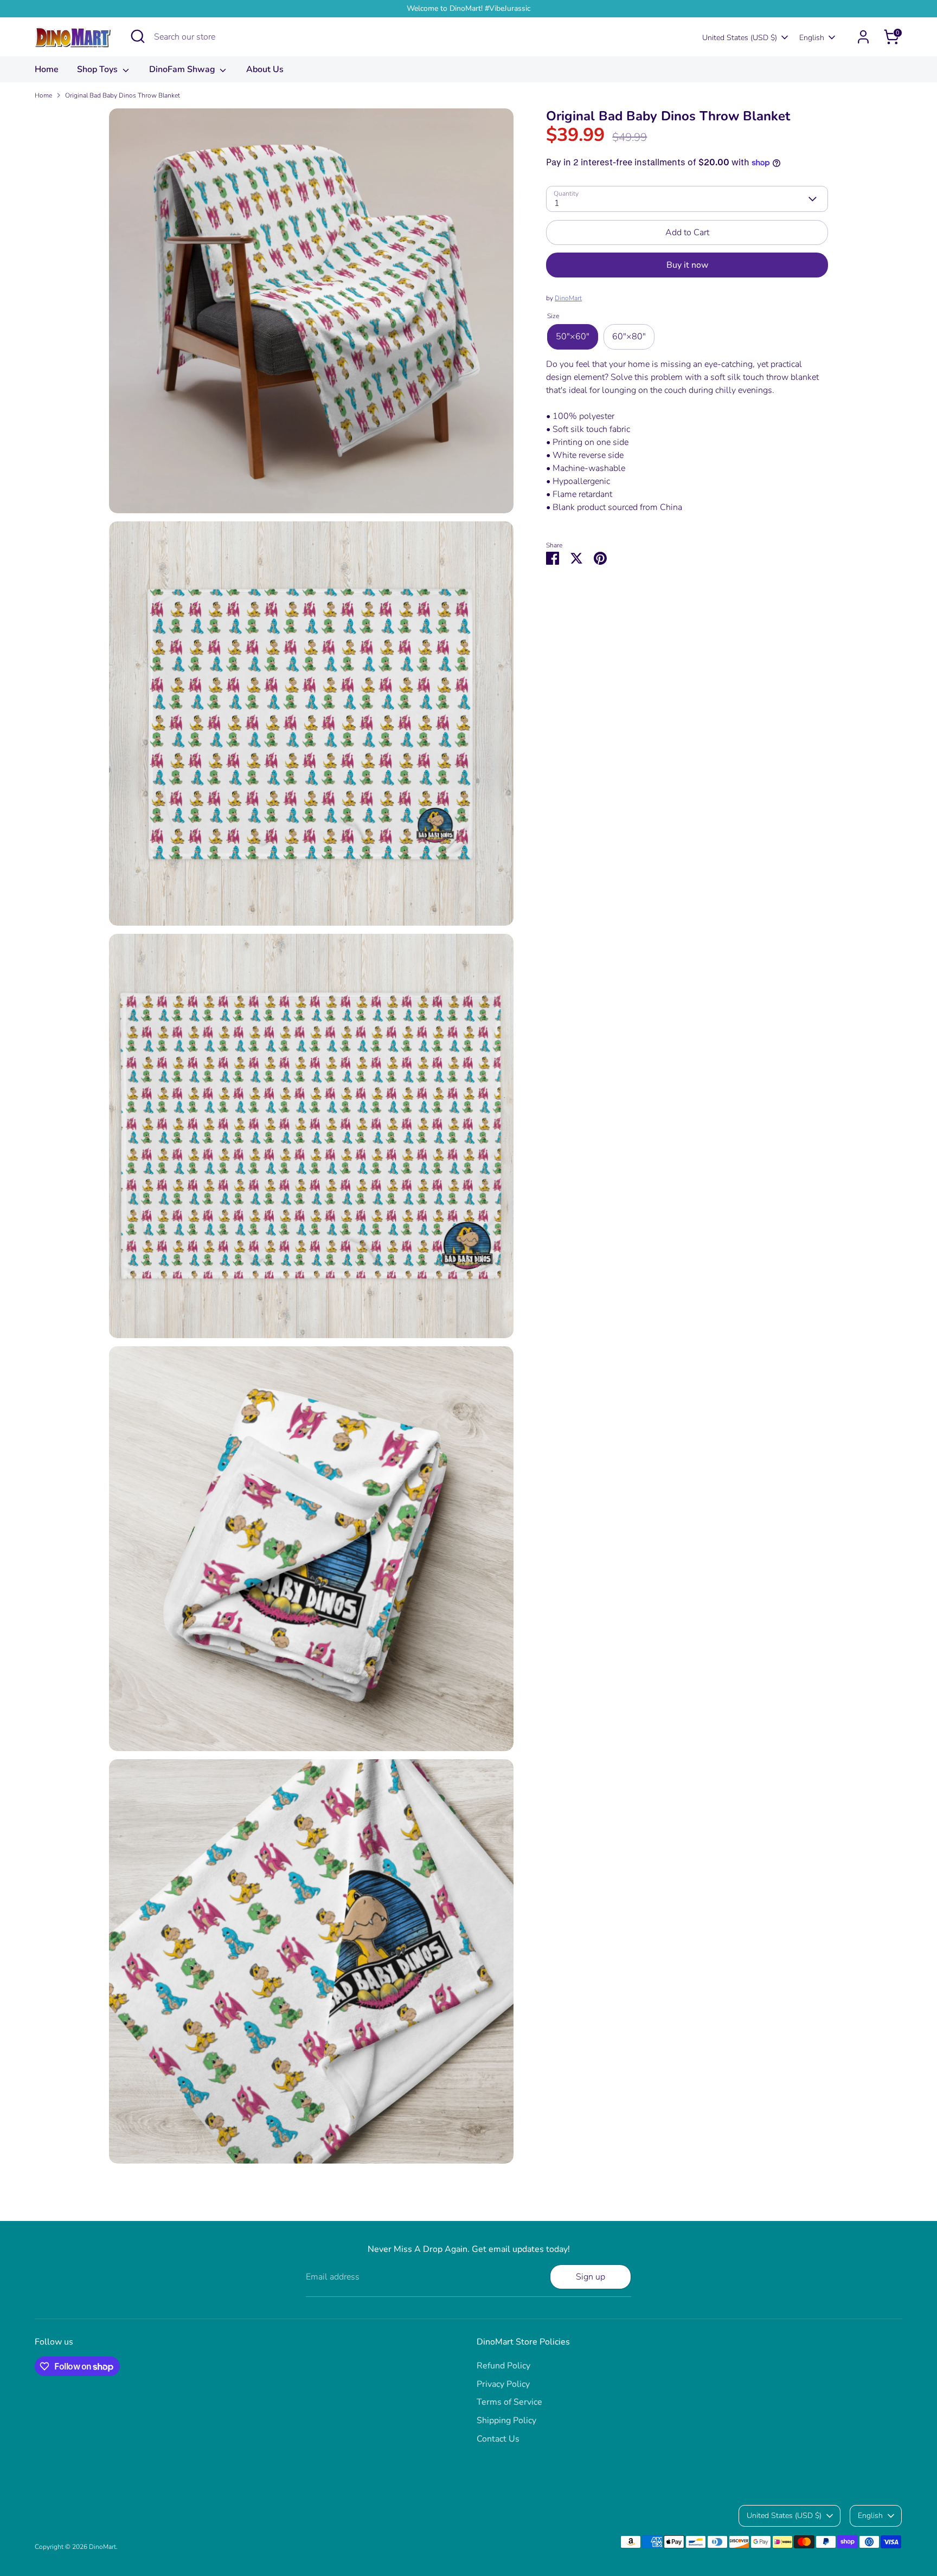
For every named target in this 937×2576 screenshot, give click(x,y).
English (812, 38)
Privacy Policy (503, 2384)
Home (47, 69)
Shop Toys (98, 69)
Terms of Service (509, 2402)
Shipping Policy (506, 2420)
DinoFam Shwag (183, 69)
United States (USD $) (740, 38)
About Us (265, 69)
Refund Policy (503, 2366)
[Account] (863, 37)
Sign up (591, 2277)
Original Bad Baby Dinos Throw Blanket (123, 95)
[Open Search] (138, 36)
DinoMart (568, 299)
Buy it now (687, 266)
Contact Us (498, 2439)
